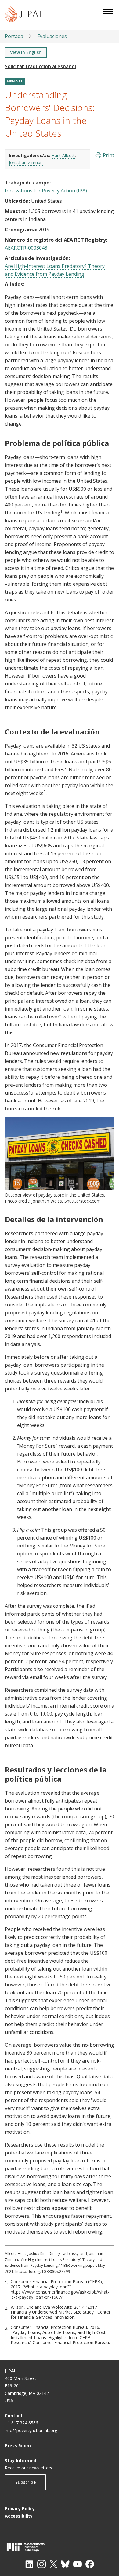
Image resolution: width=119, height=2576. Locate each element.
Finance (15, 81)
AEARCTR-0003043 (26, 248)
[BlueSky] (65, 2564)
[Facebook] (90, 2564)
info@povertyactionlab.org (31, 2430)
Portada (14, 36)
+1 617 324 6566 (22, 2423)
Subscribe (25, 2482)
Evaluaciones (52, 36)
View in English (26, 52)
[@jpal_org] (41, 2564)
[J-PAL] (24, 15)
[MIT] (60, 2547)
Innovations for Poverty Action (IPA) (46, 191)
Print (108, 155)
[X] (53, 2564)
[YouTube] (78, 2564)
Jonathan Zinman (26, 162)
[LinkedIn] (29, 2564)
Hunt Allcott (63, 155)
